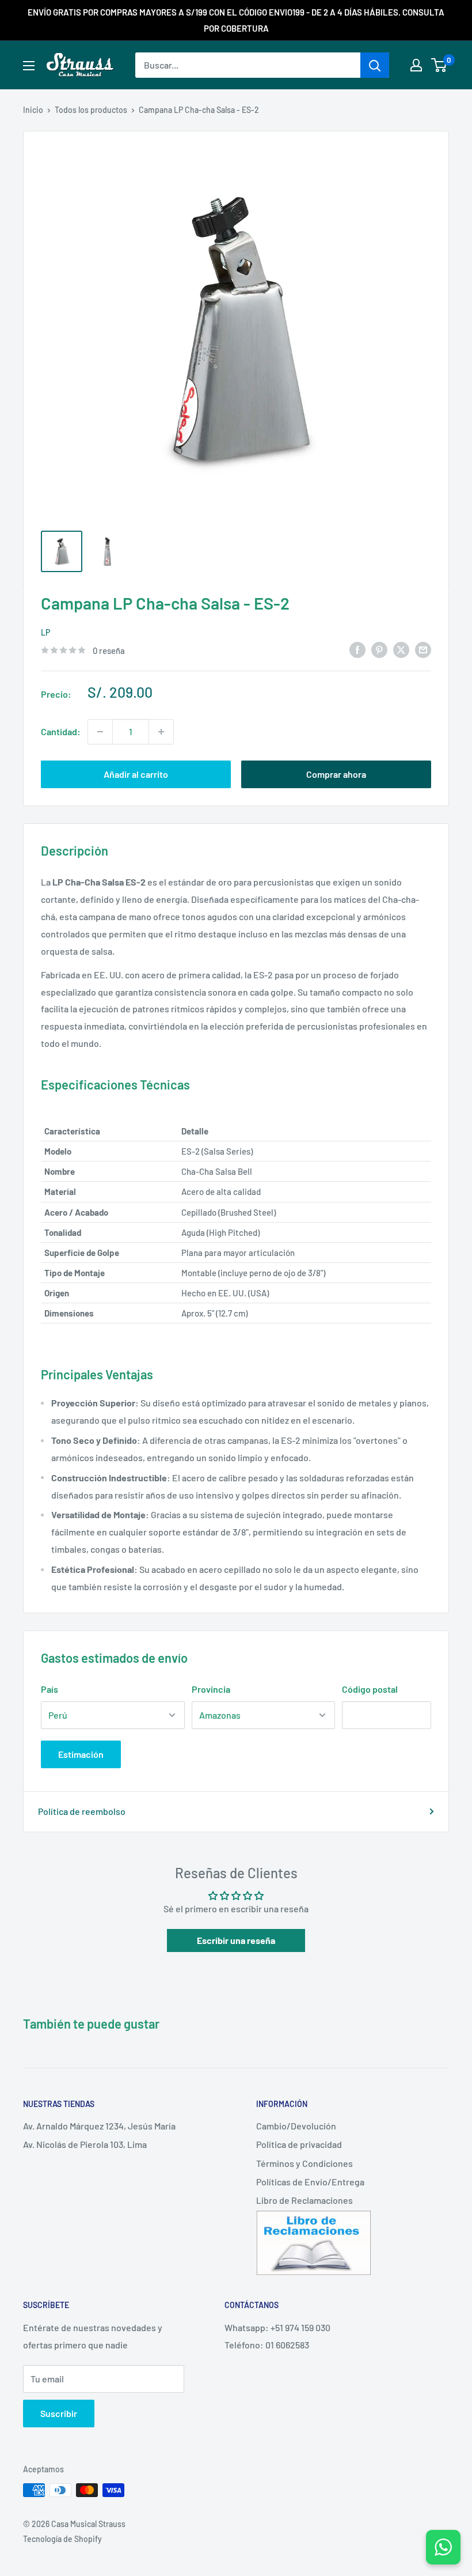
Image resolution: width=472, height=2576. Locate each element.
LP (45, 632)
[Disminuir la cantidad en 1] (100, 732)
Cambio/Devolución (296, 2126)
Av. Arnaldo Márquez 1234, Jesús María (99, 2126)
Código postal (370, 1689)
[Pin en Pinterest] (379, 649)
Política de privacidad (299, 2144)
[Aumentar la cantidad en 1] (161, 732)
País (50, 1689)
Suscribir (59, 2413)
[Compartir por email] (423, 649)
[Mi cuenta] (416, 65)
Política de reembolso (82, 1811)
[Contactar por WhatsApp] (443, 2547)
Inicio (33, 110)
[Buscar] (375, 65)
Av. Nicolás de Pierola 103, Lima (85, 2144)
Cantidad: (61, 731)
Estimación (81, 1754)
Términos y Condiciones (304, 2163)
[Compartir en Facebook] (357, 649)
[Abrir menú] (29, 66)
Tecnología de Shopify (62, 2539)
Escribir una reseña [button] (236, 1940)
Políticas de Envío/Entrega (310, 2182)
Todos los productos (91, 110)
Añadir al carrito (136, 774)
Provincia (211, 1689)
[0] (439, 65)
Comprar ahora (336, 774)
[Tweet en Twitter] (401, 649)
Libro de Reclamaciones (304, 2200)
